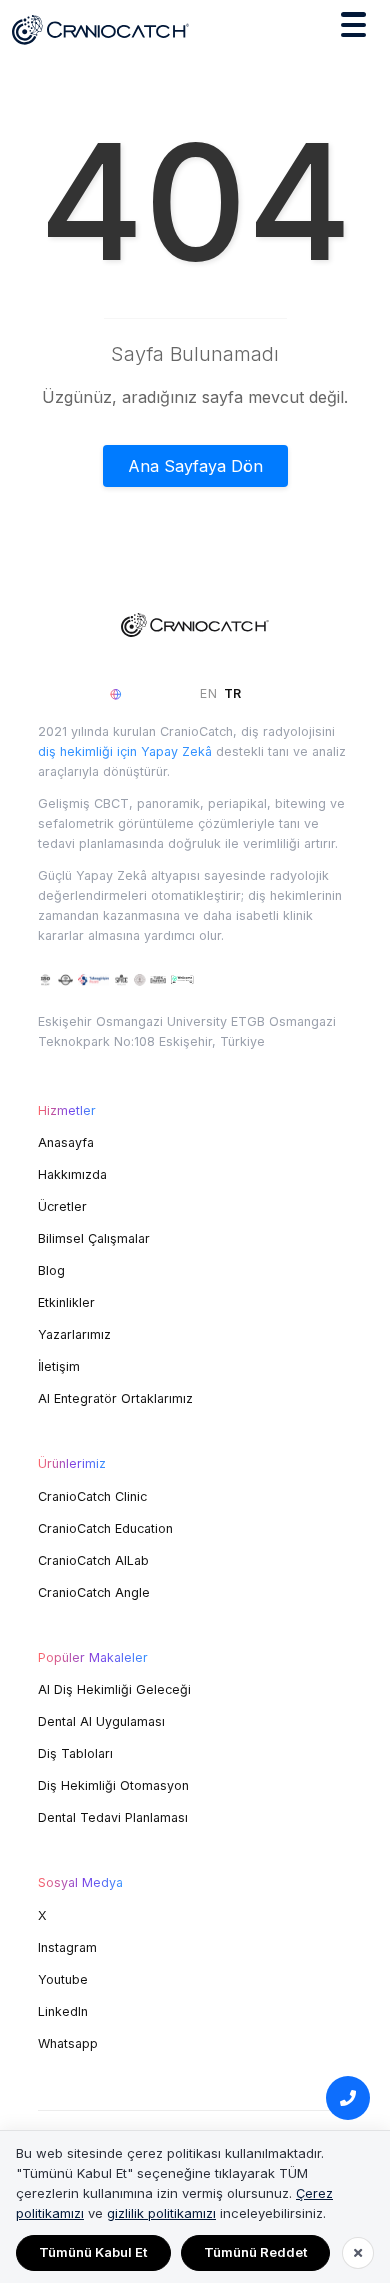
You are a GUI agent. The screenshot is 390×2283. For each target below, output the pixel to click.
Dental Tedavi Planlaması (113, 1817)
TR (233, 693)
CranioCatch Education (105, 1528)
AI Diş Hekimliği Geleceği (114, 1689)
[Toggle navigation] (353, 28)
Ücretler (62, 1206)
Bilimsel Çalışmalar (94, 1238)
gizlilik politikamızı (161, 2213)
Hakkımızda (72, 1174)
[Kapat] (358, 2253)
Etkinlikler (66, 1302)
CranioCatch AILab (93, 1560)
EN (209, 693)
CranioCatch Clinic (92, 1496)
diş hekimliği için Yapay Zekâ (125, 751)
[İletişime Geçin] (348, 2098)
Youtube (63, 1979)
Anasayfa (66, 1142)
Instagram (67, 1947)
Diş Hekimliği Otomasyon (113, 1785)
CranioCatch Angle (94, 1592)
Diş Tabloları (75, 1753)
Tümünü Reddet (255, 2252)
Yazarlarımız (74, 1334)
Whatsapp (68, 2043)
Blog (51, 1270)
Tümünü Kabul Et (93, 2252)
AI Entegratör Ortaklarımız (115, 1398)
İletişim (59, 1366)
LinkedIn (63, 2011)
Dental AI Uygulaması (101, 1721)
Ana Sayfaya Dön (195, 466)
